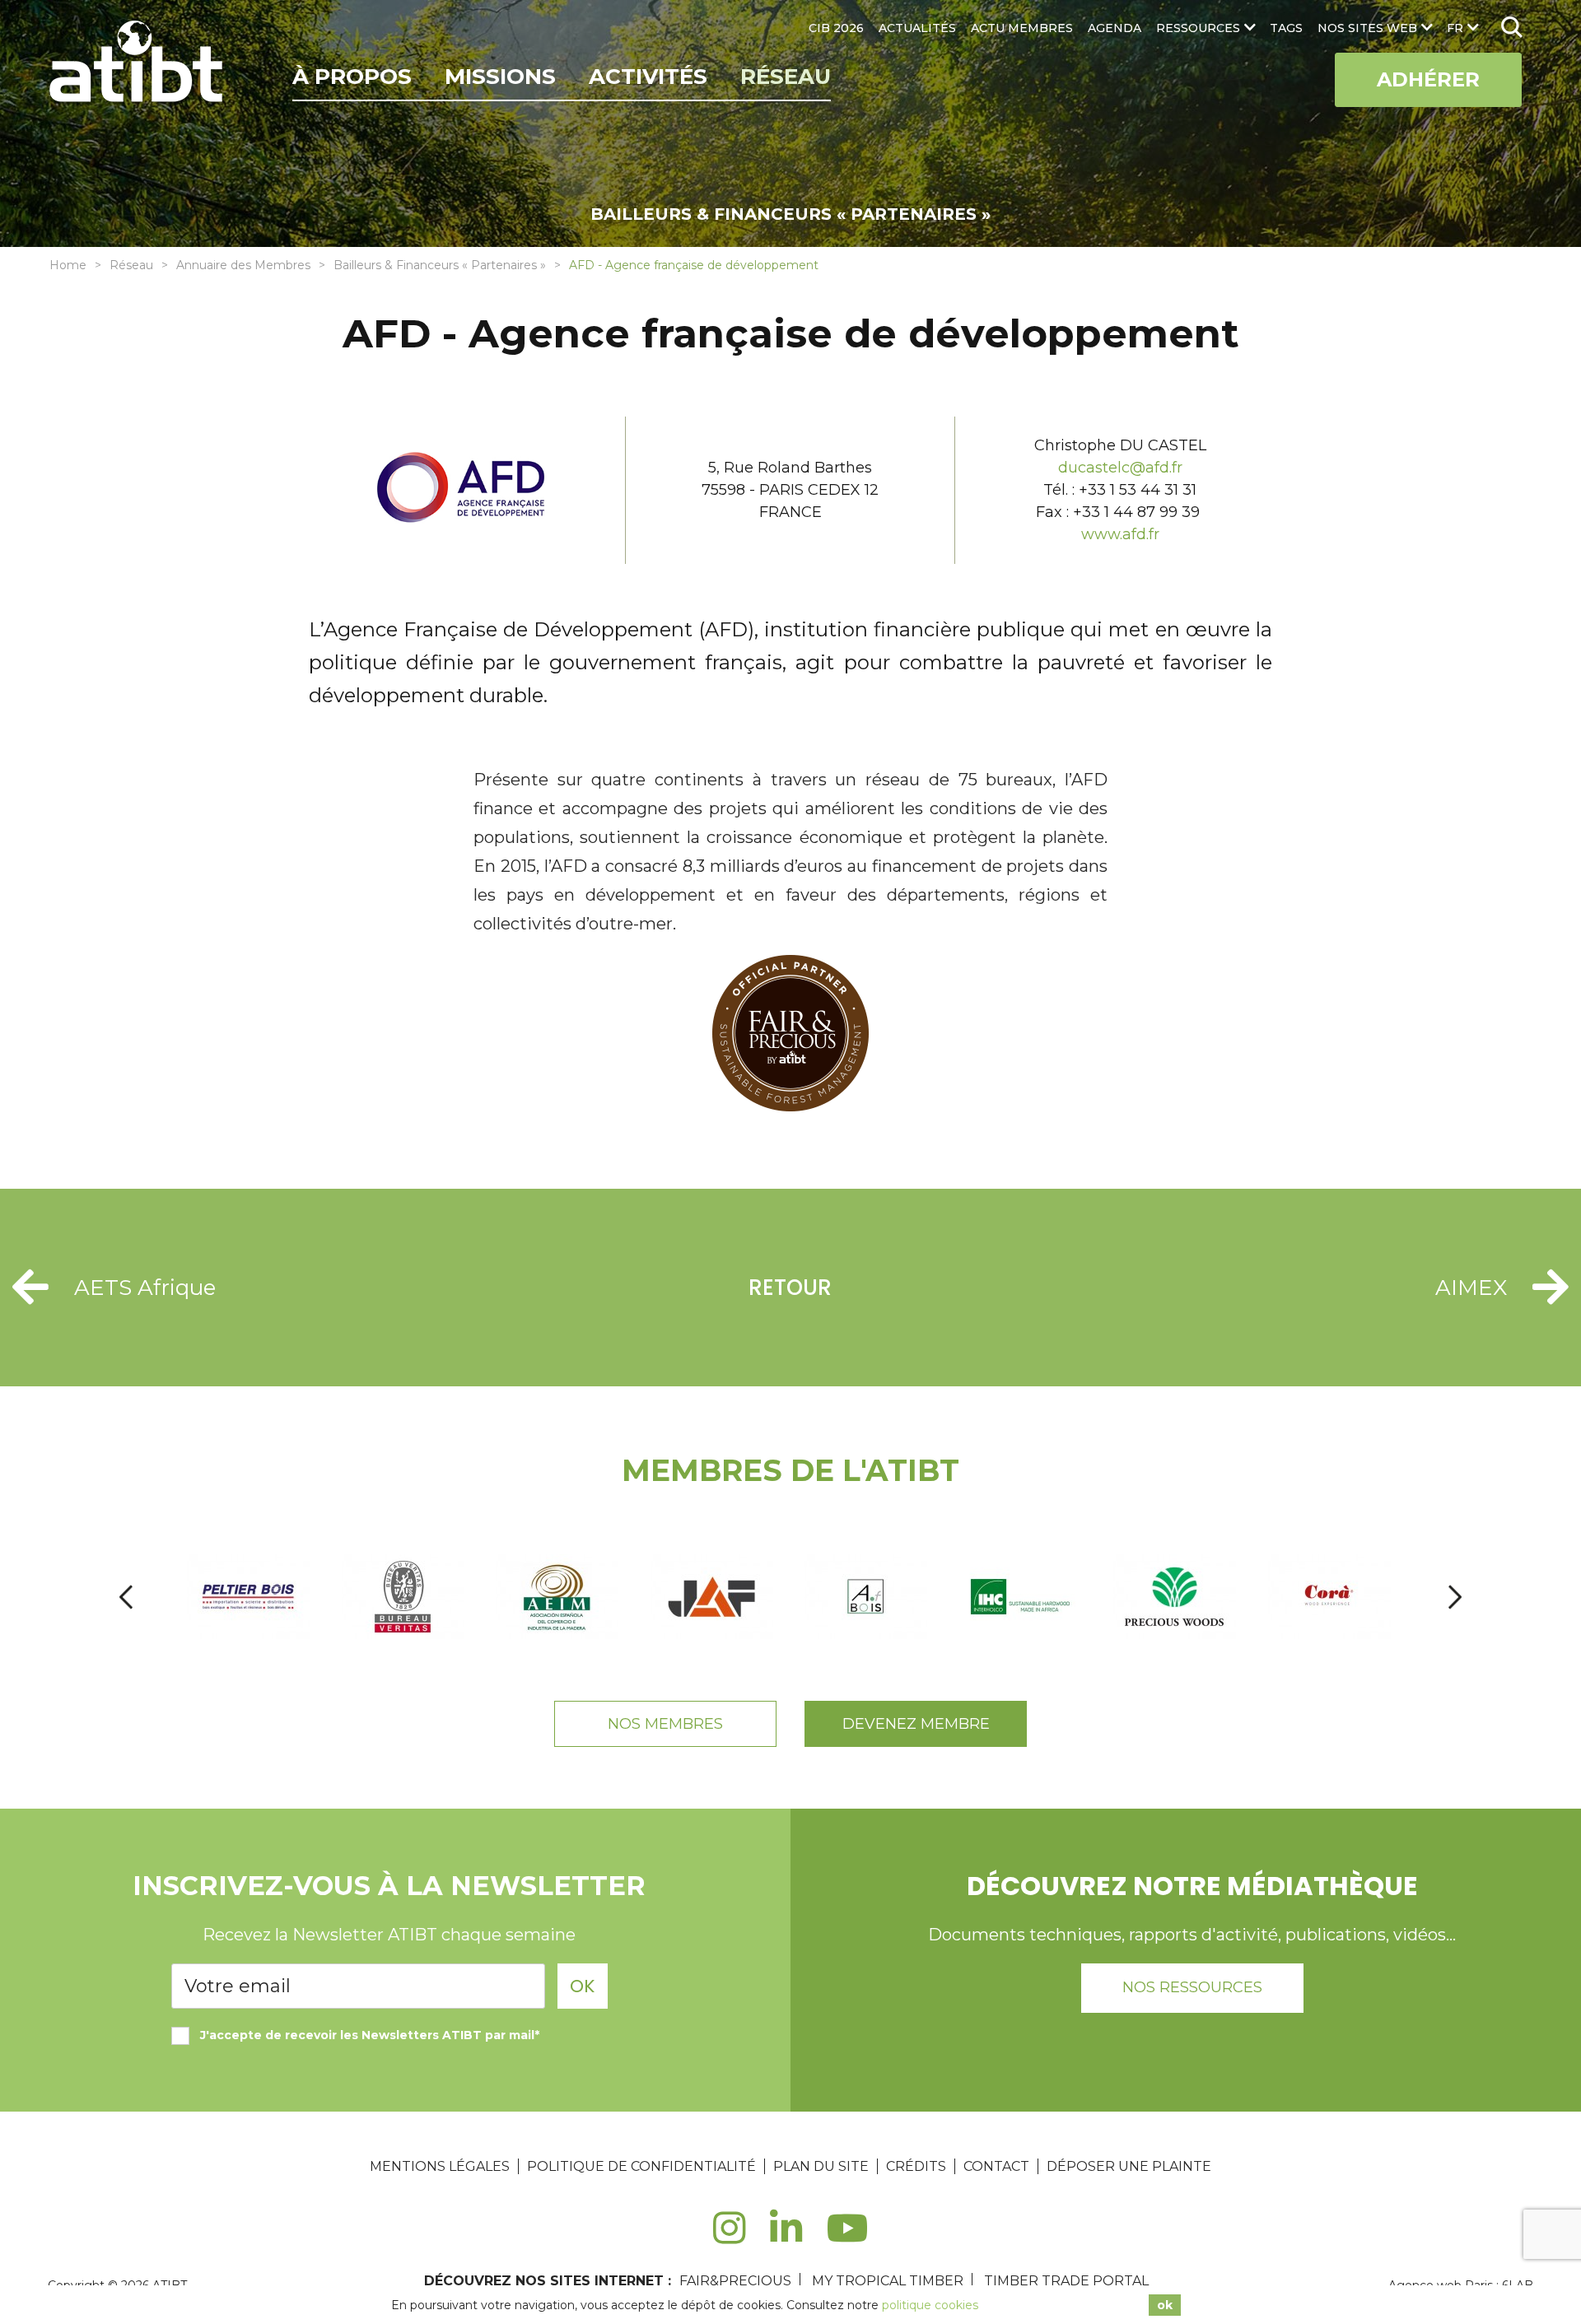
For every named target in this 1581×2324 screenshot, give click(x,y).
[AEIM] (558, 1597)
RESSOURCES (1198, 28)
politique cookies (930, 2305)
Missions (500, 77)
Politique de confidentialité (641, 2166)
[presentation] (126, 1597)
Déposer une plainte (1129, 2166)
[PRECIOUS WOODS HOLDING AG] (1176, 1597)
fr (1455, 28)
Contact (996, 2166)
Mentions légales (440, 2166)
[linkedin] (786, 2237)
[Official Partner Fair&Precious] (790, 1106)
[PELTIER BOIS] (250, 1597)
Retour (790, 1288)
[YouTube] (848, 2237)
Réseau (786, 77)
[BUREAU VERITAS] (404, 1597)
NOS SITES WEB (1367, 28)
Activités (648, 77)
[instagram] (729, 2237)
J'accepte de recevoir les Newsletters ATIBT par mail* (370, 2035)
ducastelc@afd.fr (1120, 468)
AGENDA (1115, 28)
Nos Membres (665, 1724)
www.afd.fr (1120, 534)
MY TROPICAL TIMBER (888, 2281)
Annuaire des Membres (243, 265)
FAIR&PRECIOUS (735, 2281)
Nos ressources (1192, 1987)
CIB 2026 (836, 28)
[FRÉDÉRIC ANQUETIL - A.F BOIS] (867, 1597)
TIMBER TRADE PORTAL (1066, 2281)
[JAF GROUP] (713, 1597)
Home (68, 265)
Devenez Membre (916, 1724)
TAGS (1286, 28)
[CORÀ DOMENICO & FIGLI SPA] (1330, 1597)
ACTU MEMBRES (1022, 28)
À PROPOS (352, 77)
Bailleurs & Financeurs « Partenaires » (440, 265)
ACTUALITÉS (917, 28)
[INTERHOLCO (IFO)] (1021, 1597)
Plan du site (821, 2166)
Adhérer (1428, 79)
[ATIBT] (138, 63)
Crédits (916, 2166)
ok (1165, 2305)
